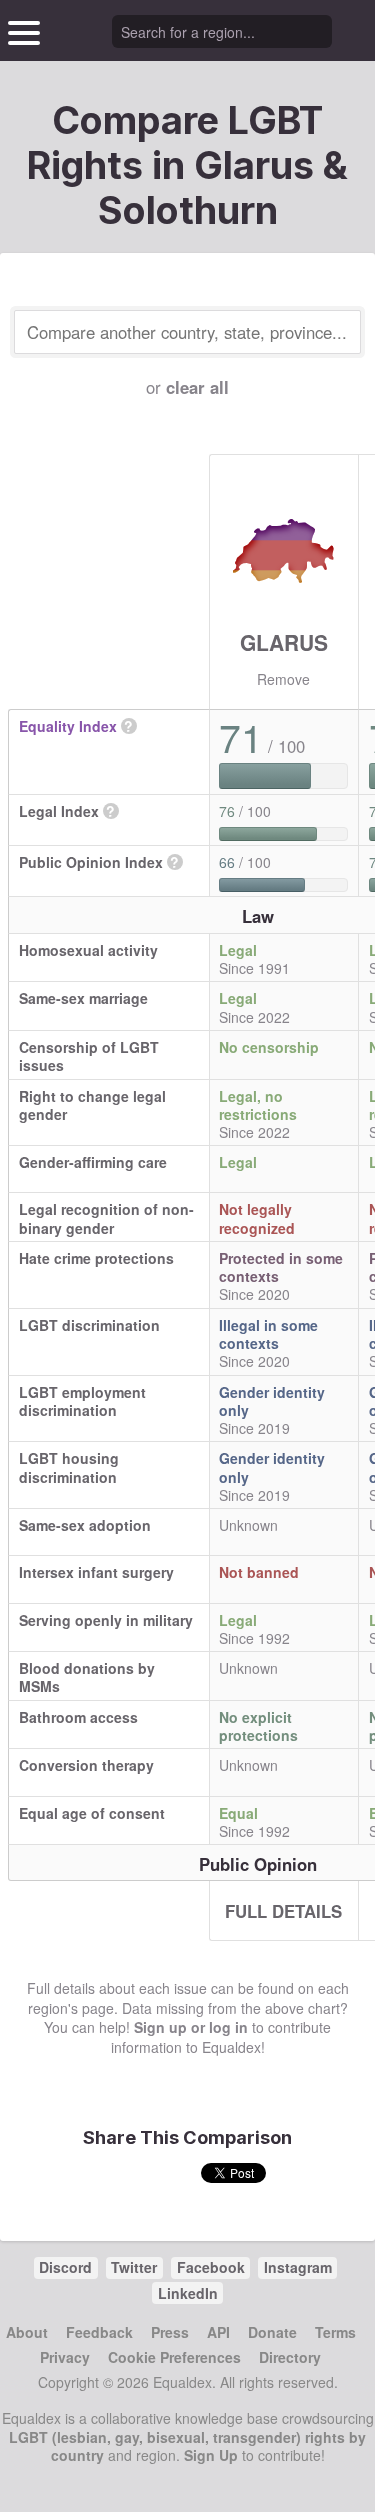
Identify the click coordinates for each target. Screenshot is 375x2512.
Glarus (284, 642)
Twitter (134, 2267)
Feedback (99, 2332)
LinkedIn (188, 2293)
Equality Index (68, 726)
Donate (272, 2332)
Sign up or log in (191, 2027)
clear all (197, 387)
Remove (283, 679)
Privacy (65, 2357)
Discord (65, 2267)
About (27, 2332)
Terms (335, 2332)
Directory (290, 2357)
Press (170, 2332)
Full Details (283, 1911)
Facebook (211, 2267)
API (218, 2332)
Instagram (298, 2267)
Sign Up (211, 2455)
